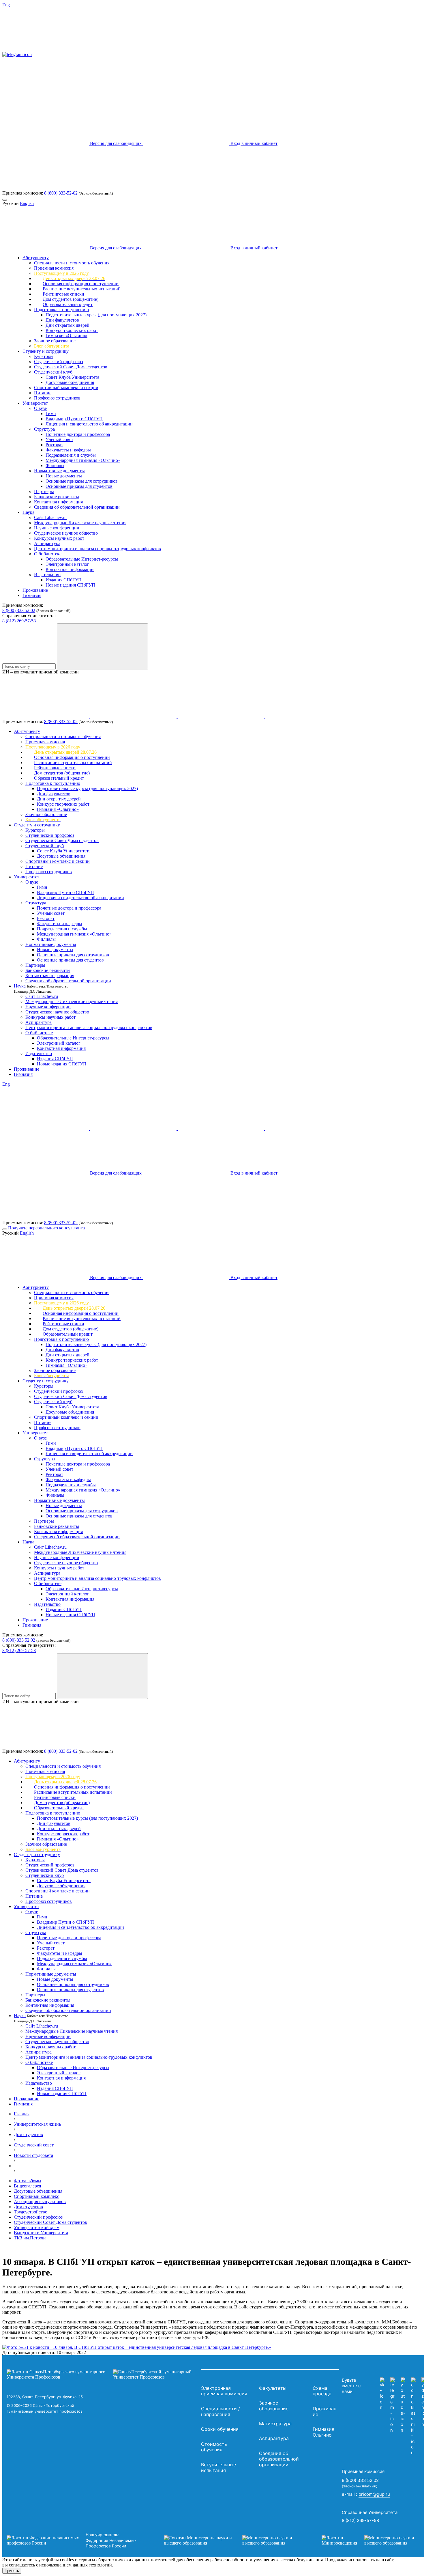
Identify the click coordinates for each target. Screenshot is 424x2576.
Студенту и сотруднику (46, 351)
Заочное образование (55, 341)
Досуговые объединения (70, 382)
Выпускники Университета (41, 2233)
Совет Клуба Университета (72, 377)
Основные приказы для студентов (79, 486)
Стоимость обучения (214, 2447)
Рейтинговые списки (63, 294)
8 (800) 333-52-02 (61, 193)
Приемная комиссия (54, 268)
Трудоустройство (31, 2212)
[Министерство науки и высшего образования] (234, 2540)
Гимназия (32, 595)
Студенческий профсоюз (58, 362)
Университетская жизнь (37, 2124)
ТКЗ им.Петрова (30, 2238)
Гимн (51, 414)
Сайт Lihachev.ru (50, 517)
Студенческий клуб (53, 372)
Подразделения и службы (71, 455)
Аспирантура (47, 543)
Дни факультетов (62, 320)
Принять (12, 2571)
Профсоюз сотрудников (57, 398)
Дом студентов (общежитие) (71, 299)
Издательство (47, 575)
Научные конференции (57, 528)
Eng (6, 5)
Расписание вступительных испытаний (82, 289)
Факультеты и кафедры (68, 450)
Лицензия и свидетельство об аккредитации (89, 424)
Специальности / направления (221, 2411)
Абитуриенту (36, 258)
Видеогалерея (27, 2186)
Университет (35, 403)
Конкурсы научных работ (59, 538)
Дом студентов (28, 2134)
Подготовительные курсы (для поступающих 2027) (96, 315)
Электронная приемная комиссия (224, 2391)
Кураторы (44, 356)
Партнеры (44, 491)
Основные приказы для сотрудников (82, 481)
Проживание (35, 590)
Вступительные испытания (218, 2467)
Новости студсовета (33, 2155)
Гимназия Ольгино (323, 2432)
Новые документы (64, 476)
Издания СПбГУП (64, 580)
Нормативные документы (59, 471)
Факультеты (273, 2388)
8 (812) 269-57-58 (19, 621)
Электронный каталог (67, 564)
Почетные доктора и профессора (78, 434)
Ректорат (54, 445)
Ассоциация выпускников (40, 2201)
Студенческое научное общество (66, 533)
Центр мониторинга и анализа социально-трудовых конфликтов (97, 549)
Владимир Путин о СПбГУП (74, 419)
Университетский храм (37, 2227)
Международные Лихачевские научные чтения (80, 523)
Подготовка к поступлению (61, 310)
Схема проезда (322, 2391)
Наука (28, 512)
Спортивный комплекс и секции (66, 388)
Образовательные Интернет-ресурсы (82, 559)
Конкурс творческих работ (72, 330)
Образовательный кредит (68, 304)
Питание (43, 393)
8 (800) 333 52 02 (19, 610)
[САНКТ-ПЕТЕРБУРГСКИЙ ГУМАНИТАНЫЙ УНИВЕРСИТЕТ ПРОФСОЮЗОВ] (102, 2375)
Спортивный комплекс (36, 2196)
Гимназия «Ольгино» (66, 336)
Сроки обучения (220, 2429)
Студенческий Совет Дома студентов (71, 367)
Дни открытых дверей (67, 325)
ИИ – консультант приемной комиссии (41, 672)
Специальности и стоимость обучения (72, 263)
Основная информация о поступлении (81, 284)
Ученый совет (59, 439)
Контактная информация (58, 502)
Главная (22, 2114)
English (27, 203)
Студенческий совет (34, 2145)
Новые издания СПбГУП (70, 585)
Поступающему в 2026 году (61, 273)
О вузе (40, 408)
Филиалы (55, 465)
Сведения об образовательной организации (77, 507)
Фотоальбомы (28, 2181)
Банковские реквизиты (57, 497)
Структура (44, 429)
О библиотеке (48, 554)
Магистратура (275, 2424)
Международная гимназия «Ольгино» (83, 460)
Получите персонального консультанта (46, 1228)
